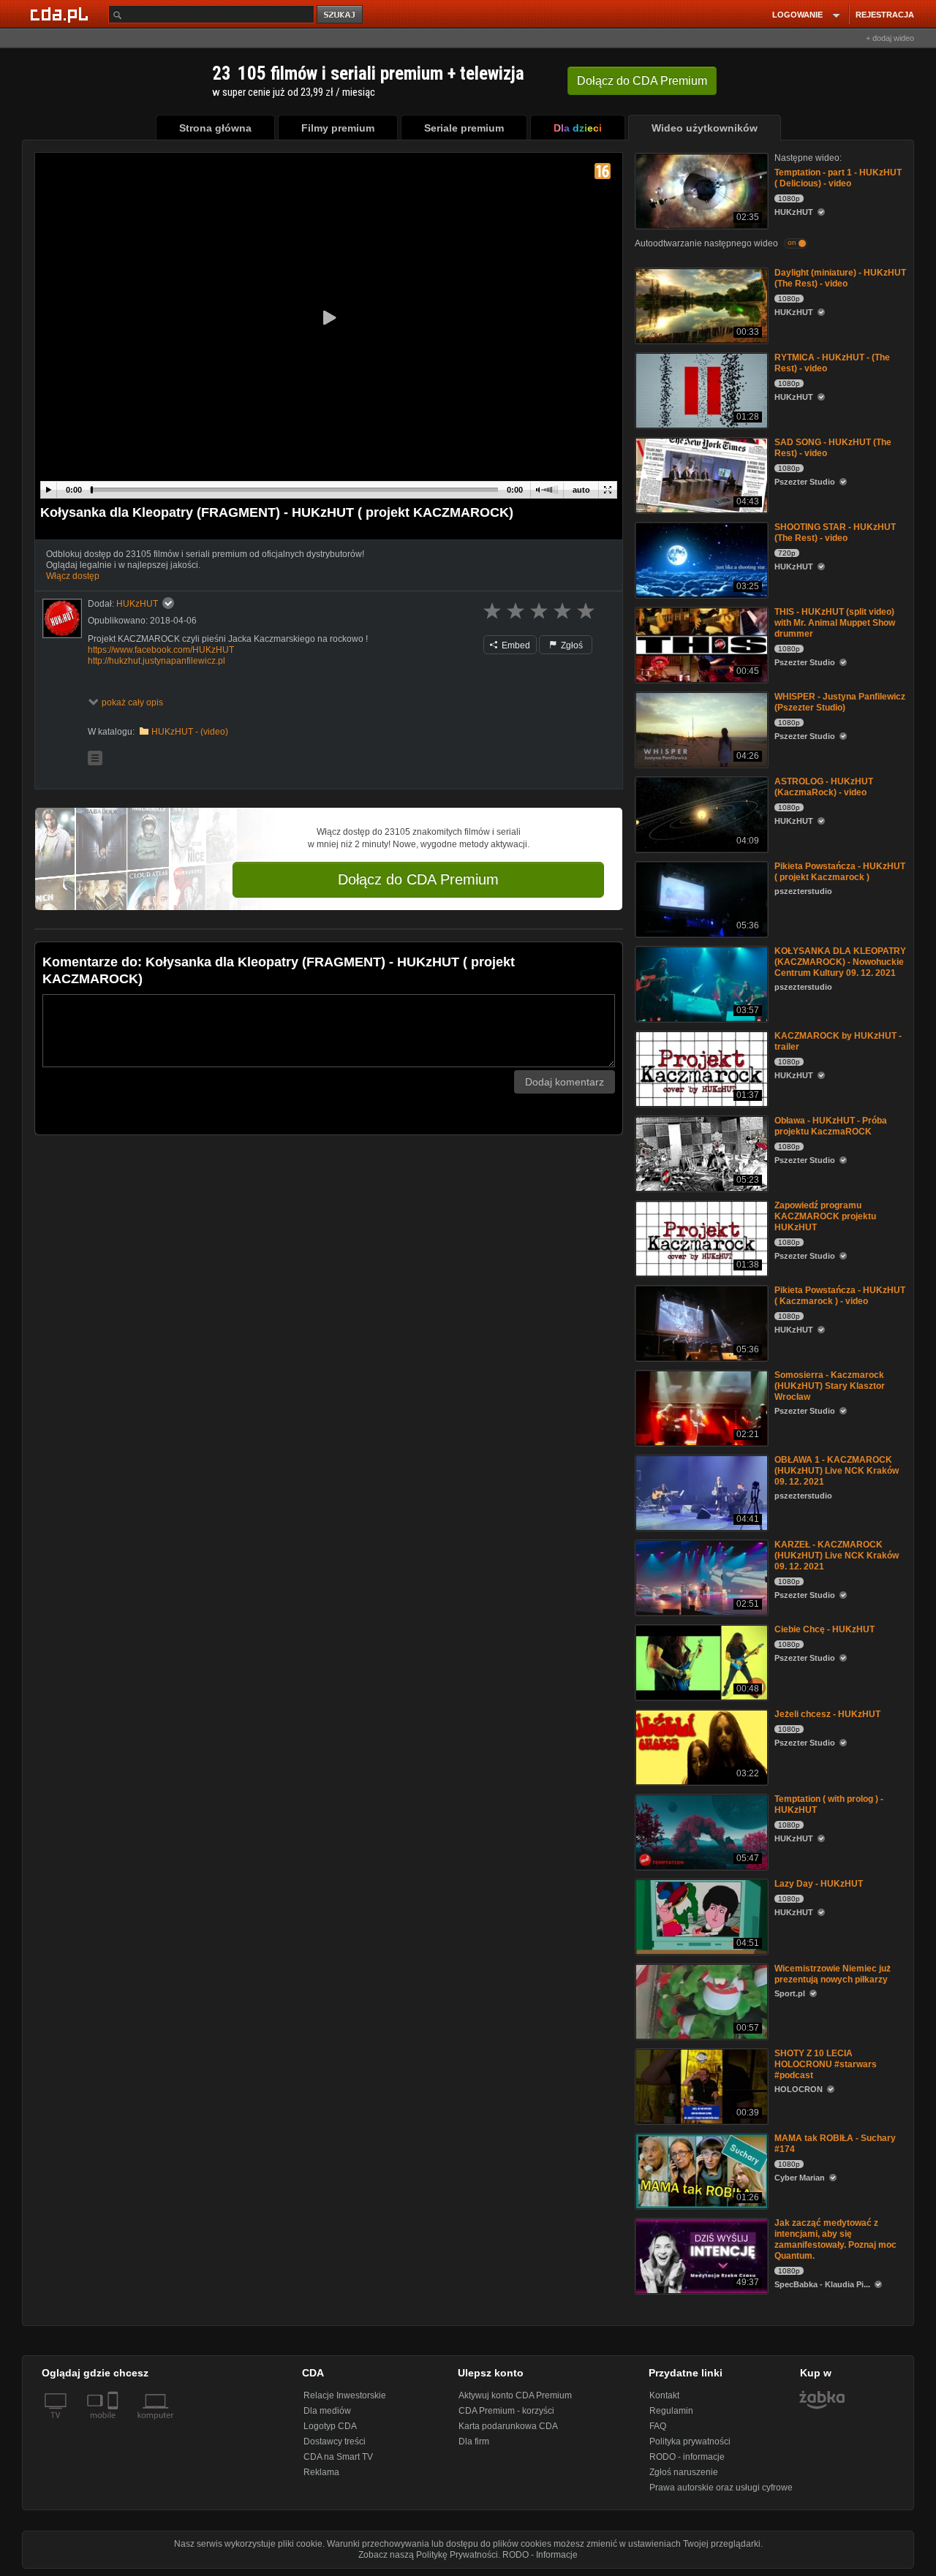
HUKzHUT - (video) (190, 732)
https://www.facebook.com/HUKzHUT (161, 650)
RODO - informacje (687, 2457)
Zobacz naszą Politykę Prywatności (428, 2555)
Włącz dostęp (73, 576)
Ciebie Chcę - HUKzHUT (824, 1629)
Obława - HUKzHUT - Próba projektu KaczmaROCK (831, 1126)
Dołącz (642, 81)
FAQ (658, 2426)
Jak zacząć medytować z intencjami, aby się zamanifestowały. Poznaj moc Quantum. (835, 2239)
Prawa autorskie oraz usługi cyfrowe (721, 2488)
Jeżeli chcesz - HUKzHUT (827, 1714)
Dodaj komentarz (565, 1082)
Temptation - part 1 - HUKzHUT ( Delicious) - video (838, 178)
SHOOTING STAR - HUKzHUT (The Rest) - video (835, 533)
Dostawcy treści (335, 2441)
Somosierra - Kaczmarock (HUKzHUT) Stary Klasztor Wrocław (830, 1386)
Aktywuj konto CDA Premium (515, 2395)
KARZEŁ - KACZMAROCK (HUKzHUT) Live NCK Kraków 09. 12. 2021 (837, 1556)
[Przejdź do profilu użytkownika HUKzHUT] (62, 618)
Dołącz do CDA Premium (418, 879)
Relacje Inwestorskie (345, 2395)
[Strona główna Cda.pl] (61, 14)
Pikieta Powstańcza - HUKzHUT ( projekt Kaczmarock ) (840, 872)
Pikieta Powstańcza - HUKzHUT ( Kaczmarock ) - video (840, 1296)
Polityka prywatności (690, 2441)
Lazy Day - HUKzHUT (819, 1884)
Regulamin (671, 2411)
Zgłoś (571, 645)
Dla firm (474, 2441)
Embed (515, 645)
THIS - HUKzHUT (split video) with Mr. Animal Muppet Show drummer (835, 623)
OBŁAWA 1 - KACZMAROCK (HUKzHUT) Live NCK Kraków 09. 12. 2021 (837, 1471)
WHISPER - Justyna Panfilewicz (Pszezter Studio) (840, 702)
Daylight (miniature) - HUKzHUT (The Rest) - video (840, 278)
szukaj (341, 15)
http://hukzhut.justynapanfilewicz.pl (156, 661)
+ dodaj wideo (890, 38)
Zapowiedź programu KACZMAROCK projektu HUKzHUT (825, 1216)
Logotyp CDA (330, 2426)
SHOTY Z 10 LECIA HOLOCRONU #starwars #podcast (826, 2064)
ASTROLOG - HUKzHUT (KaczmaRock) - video (824, 787)
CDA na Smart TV (338, 2457)
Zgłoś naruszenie (684, 2472)
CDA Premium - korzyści (506, 2411)
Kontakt (664, 2395)
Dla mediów (327, 2411)
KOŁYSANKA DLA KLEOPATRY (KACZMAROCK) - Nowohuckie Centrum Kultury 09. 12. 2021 (840, 962)
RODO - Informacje (540, 2555)
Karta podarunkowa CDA (508, 2426)
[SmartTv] (114, 2424)
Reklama (321, 2472)
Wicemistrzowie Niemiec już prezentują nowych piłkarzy (833, 1974)
